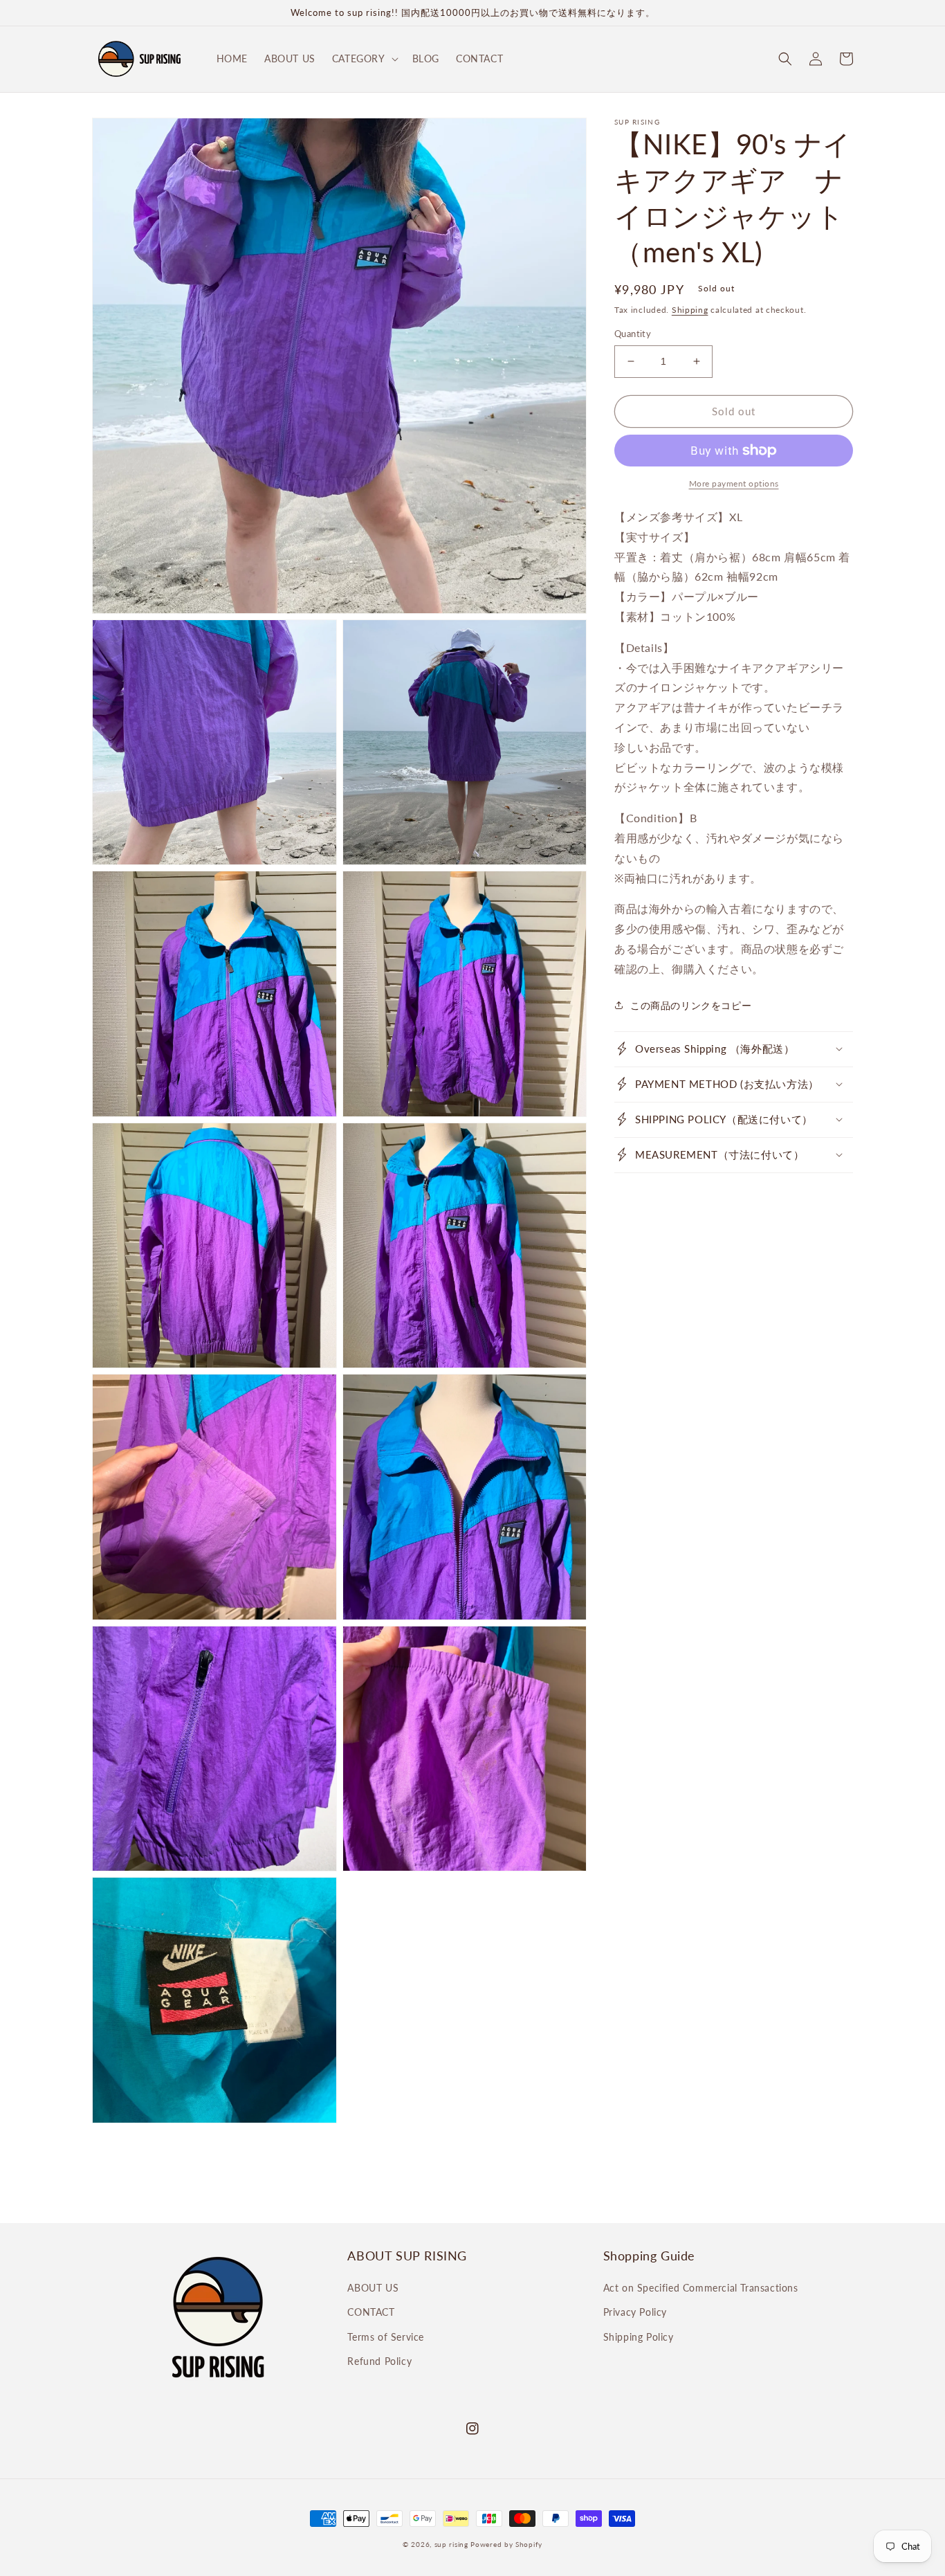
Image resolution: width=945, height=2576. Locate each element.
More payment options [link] (734, 483)
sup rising (451, 2544)
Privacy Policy (635, 2312)
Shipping (690, 310)
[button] (364, 59)
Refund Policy (379, 2361)
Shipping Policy (639, 2337)
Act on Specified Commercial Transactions (701, 2288)
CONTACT (371, 2312)
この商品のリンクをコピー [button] (691, 1005)
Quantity (633, 334)
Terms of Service (386, 2337)
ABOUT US (373, 2288)
